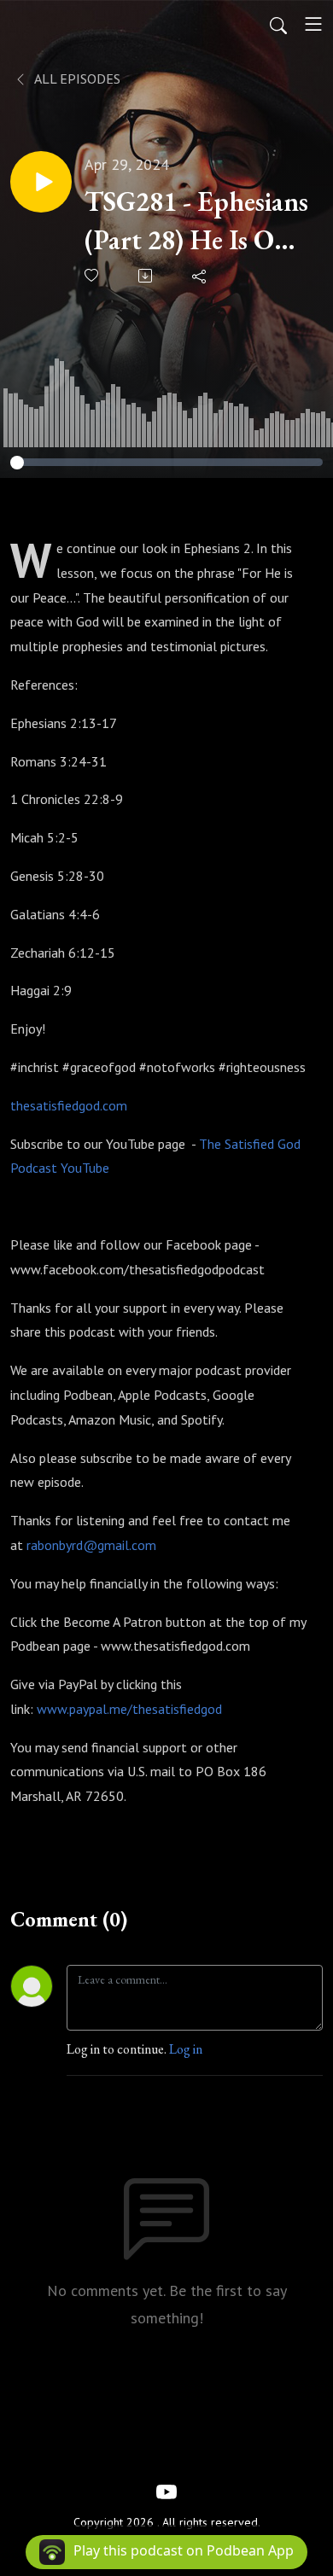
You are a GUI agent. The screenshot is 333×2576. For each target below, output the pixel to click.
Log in (186, 2049)
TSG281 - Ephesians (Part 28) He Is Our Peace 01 (196, 221)
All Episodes (76, 79)
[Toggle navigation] (313, 24)
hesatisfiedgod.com (72, 1105)
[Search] (278, 24)
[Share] (200, 276)
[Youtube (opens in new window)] (166, 2491)
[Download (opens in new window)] (146, 276)
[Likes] (93, 275)
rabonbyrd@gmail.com (91, 1545)
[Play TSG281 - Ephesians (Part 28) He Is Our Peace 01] (41, 182)
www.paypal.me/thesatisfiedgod (129, 1709)
